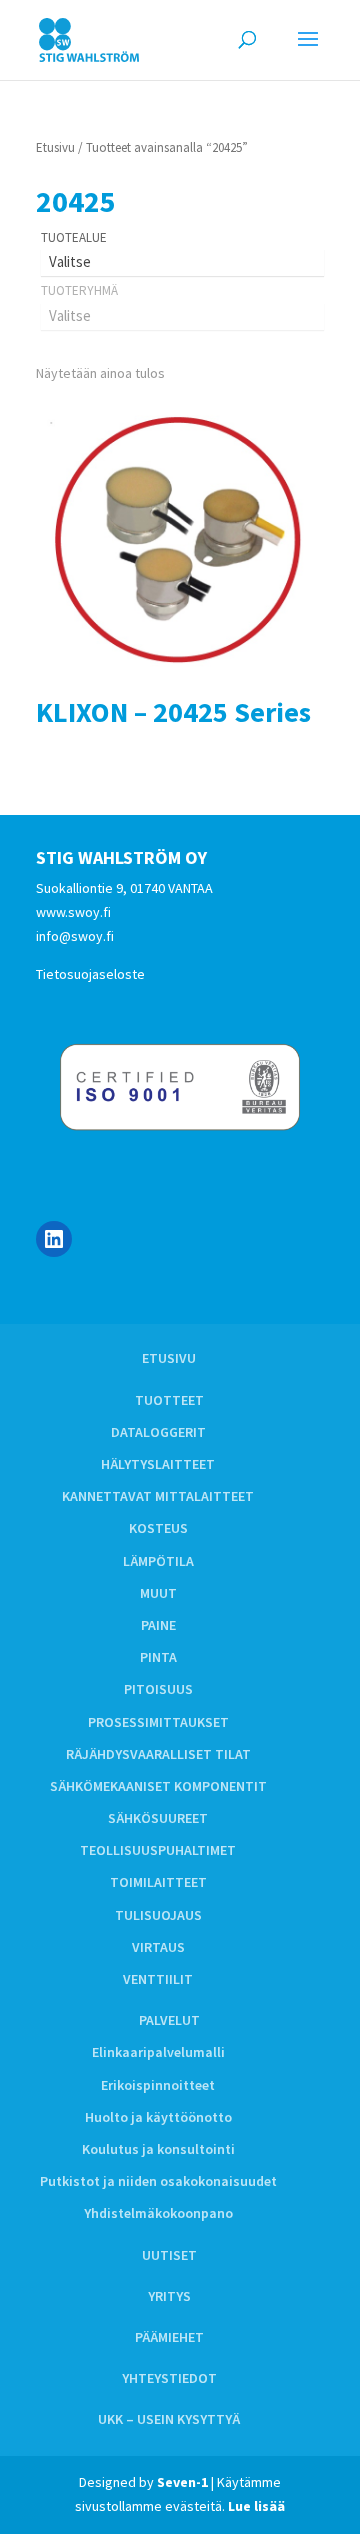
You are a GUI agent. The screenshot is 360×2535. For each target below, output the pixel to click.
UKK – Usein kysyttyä (169, 2419)
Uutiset (169, 2255)
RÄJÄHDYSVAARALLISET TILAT (158, 1754)
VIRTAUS (158, 1947)
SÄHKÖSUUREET (158, 1818)
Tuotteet (169, 1400)
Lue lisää (256, 2506)
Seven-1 (182, 2482)
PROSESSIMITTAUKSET (158, 1722)
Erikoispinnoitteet (158, 2085)
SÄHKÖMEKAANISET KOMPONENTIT (158, 1786)
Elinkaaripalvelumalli (158, 2052)
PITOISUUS (158, 1689)
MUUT (158, 1593)
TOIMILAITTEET (158, 1882)
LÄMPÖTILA (158, 1561)
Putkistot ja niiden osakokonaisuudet (158, 2181)
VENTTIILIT (158, 1979)
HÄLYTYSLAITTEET (158, 1464)
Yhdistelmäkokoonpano (158, 2213)
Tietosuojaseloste (90, 974)
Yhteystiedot (169, 2378)
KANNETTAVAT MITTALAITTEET (158, 1496)
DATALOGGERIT (158, 1432)
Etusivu (55, 147)
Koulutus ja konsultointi (158, 2149)
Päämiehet (169, 2337)
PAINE (158, 1625)
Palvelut (169, 2020)
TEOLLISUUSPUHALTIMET (158, 1850)
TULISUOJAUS (158, 1915)
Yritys (169, 2296)
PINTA (158, 1657)
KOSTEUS (158, 1528)
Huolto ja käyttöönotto (158, 2117)
